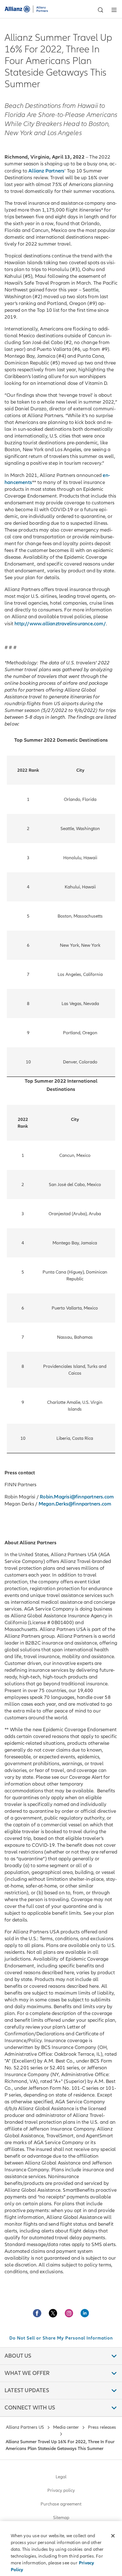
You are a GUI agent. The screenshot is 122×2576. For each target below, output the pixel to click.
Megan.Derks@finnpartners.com (75, 1504)
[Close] (113, 2536)
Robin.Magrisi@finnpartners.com (77, 1497)
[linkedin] (85, 2313)
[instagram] (69, 2313)
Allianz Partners (46, 171)
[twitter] (53, 2313)
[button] (100, 10)
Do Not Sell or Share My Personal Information (61, 2338)
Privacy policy (61, 2490)
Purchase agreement (61, 2504)
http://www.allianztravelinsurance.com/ (60, 624)
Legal (61, 2477)
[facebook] (37, 2313)
